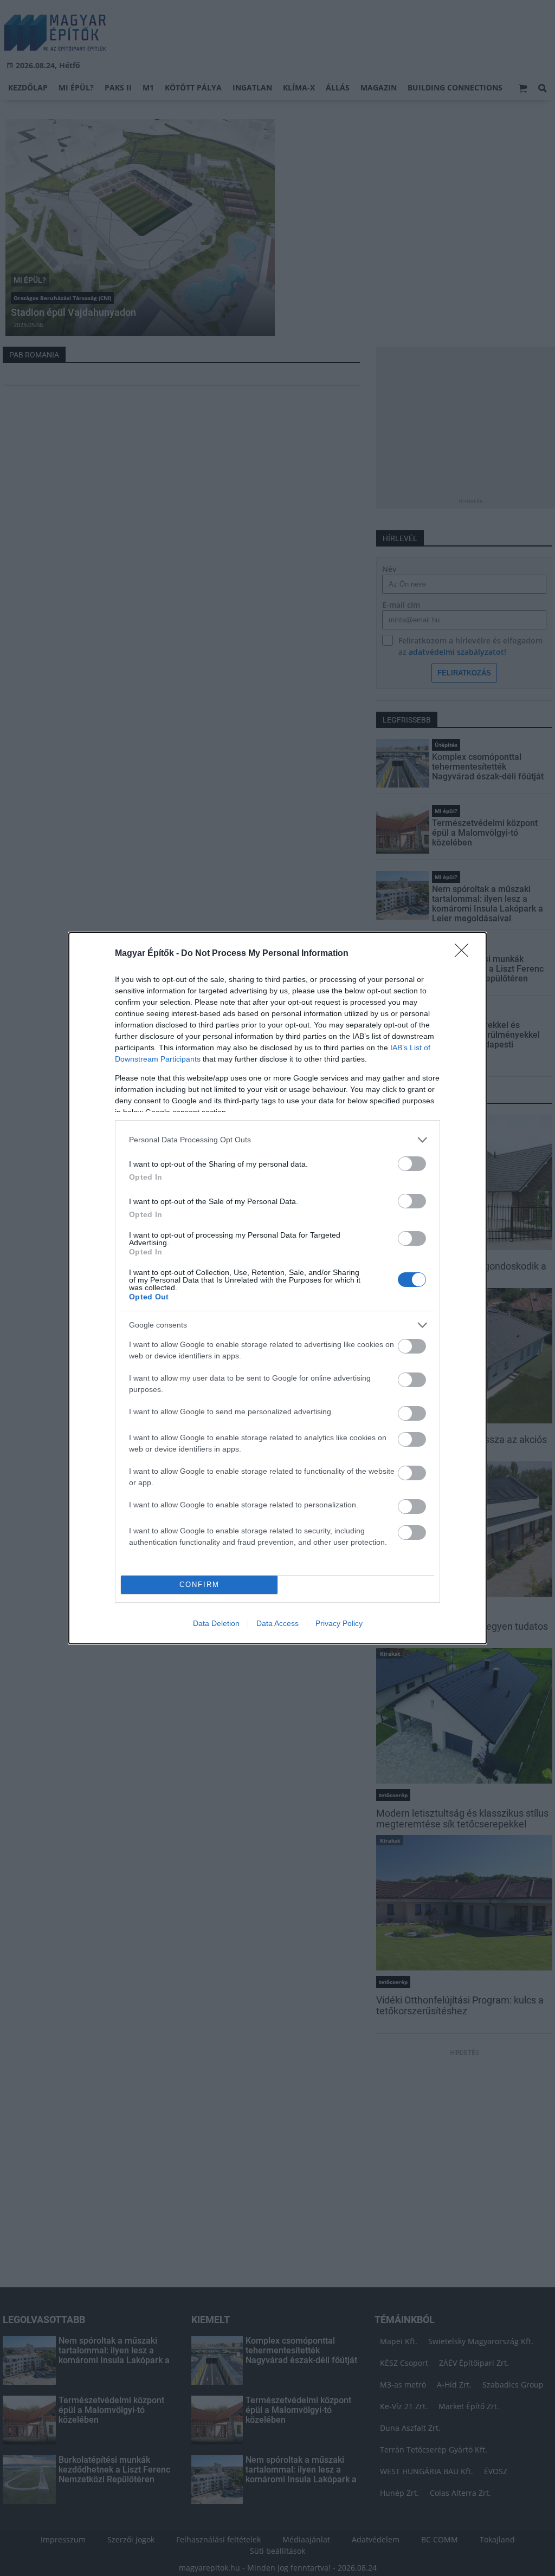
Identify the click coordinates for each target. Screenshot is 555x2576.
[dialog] (277, 1288)
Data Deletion (216, 1623)
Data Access (277, 1623)
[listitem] (277, 1140)
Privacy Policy (339, 1623)
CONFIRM (199, 1585)
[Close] (465, 954)
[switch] (412, 1164)
